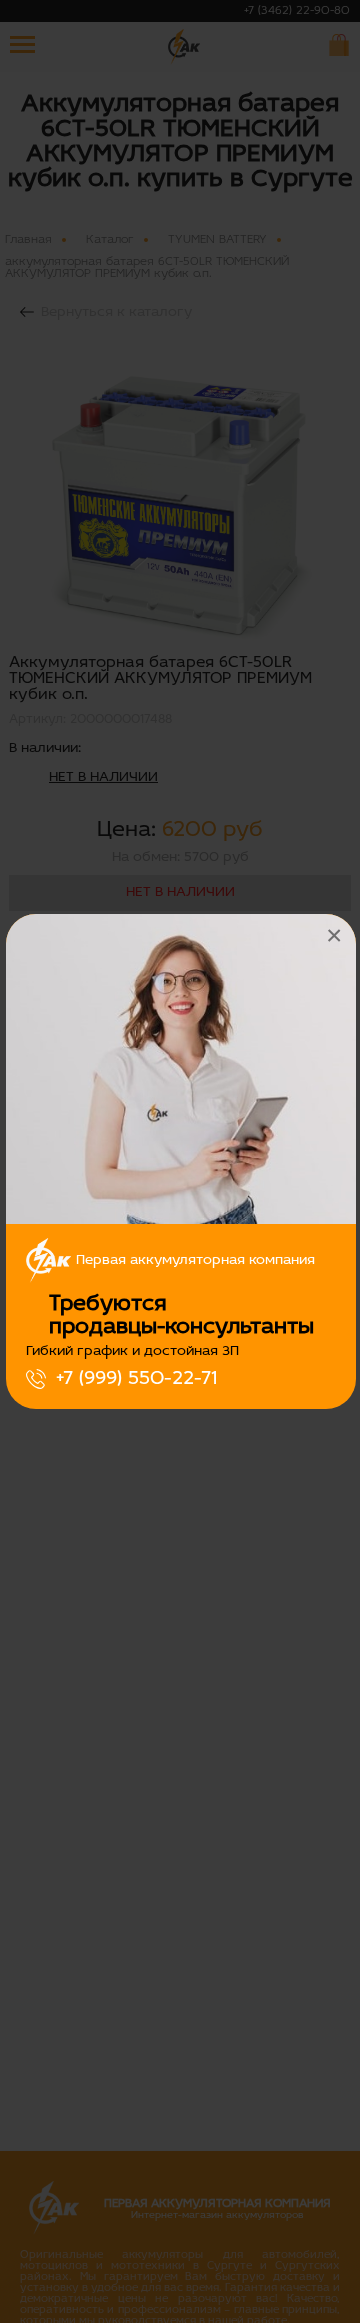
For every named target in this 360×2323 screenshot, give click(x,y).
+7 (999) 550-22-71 (136, 1379)
